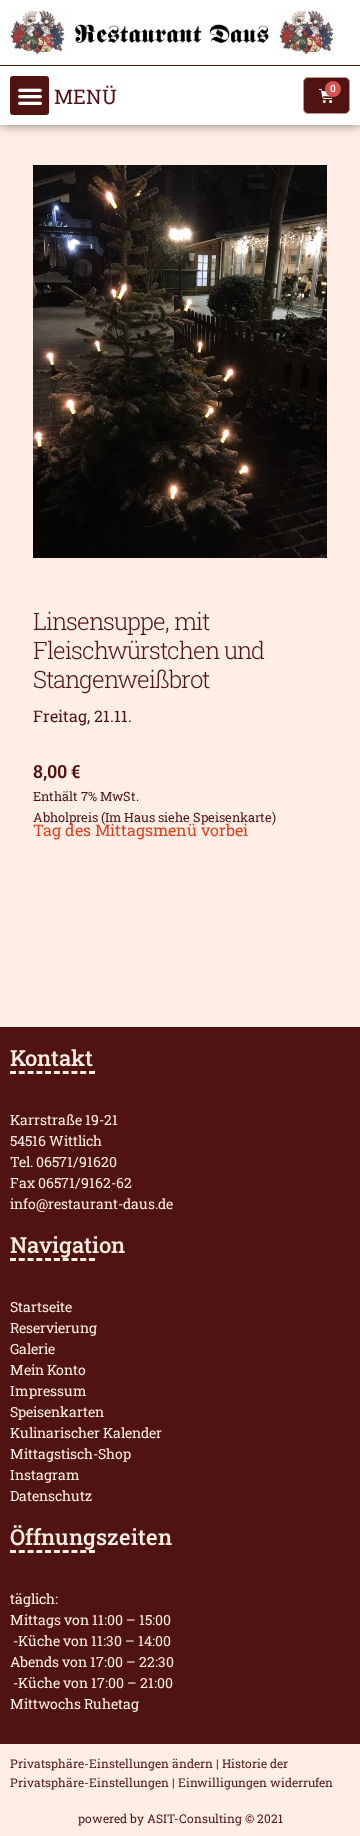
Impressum (48, 1390)
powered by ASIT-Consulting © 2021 (180, 1818)
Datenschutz (51, 1495)
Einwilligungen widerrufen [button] (255, 1782)
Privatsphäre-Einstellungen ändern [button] (111, 1763)
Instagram (45, 1474)
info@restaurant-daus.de (91, 1203)
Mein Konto (48, 1369)
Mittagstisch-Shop (70, 1453)
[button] (29, 95)
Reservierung (53, 1327)
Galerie (32, 1348)
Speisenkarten (57, 1411)
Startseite (41, 1306)
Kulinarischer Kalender (86, 1432)
